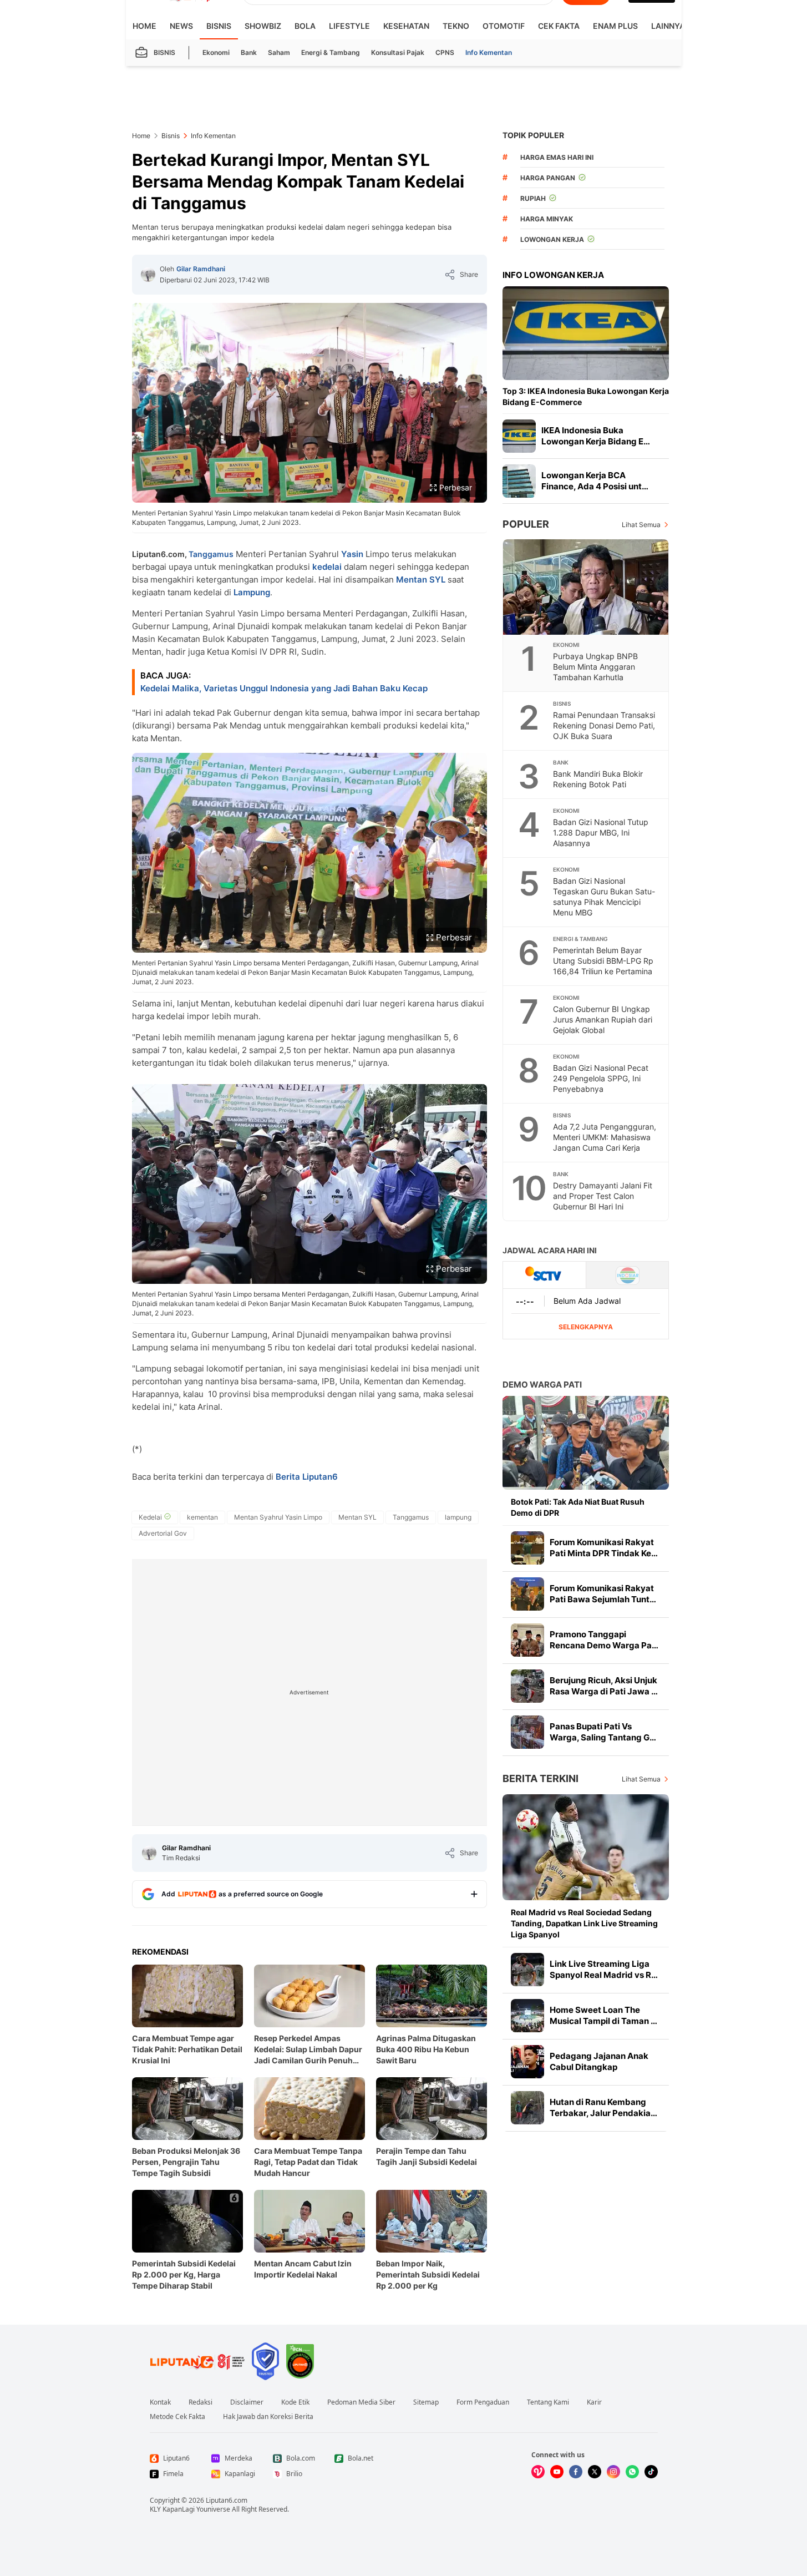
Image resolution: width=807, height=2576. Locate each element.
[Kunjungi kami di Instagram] (613, 2472)
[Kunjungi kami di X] (595, 2472)
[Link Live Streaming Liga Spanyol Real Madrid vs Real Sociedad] (527, 1970)
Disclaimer (247, 2402)
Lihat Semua (641, 525)
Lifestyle (349, 26)
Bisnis (219, 26)
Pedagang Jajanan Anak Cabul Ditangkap (599, 2061)
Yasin (352, 554)
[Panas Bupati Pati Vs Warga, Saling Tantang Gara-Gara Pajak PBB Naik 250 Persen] (527, 1732)
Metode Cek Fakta (177, 2417)
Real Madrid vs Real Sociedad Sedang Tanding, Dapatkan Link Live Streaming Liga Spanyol (584, 1923)
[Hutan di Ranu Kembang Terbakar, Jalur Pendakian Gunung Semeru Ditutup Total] (527, 2108)
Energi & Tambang (331, 52)
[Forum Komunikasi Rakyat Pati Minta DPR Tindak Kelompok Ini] (527, 1548)
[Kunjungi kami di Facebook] (576, 2472)
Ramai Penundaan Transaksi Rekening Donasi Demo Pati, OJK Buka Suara (604, 725)
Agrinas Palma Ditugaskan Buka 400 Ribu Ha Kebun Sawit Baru (426, 2049)
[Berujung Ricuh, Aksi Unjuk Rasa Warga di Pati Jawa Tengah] (527, 1686)
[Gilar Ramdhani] (148, 275)
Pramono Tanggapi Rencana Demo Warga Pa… (604, 1640)
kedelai (327, 567)
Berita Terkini (540, 1778)
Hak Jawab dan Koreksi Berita (268, 2417)
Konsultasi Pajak (398, 52)
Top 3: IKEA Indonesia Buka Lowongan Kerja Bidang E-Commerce (586, 396)
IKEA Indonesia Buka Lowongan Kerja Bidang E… (596, 436)
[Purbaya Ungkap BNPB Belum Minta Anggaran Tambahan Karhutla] (586, 587)
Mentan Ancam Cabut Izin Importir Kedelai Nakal (303, 2269)
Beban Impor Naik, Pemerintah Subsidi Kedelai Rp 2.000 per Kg (428, 2274)
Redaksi (201, 2402)
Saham (279, 52)
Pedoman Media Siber (361, 2402)
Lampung (252, 592)
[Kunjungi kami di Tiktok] (651, 2472)
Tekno (456, 26)
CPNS (445, 52)
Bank (249, 52)
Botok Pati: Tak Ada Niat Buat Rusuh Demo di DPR (578, 1507)
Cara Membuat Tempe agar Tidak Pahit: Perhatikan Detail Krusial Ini (187, 2049)
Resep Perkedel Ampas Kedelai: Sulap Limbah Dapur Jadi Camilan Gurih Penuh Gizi (308, 2050)
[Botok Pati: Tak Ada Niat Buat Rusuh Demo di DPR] (586, 1443)
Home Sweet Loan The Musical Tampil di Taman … (603, 2015)
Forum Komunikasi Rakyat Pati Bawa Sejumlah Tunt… (603, 1594)
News (181, 26)
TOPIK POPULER (533, 135)
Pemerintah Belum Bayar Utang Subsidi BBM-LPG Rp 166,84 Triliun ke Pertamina (603, 961)
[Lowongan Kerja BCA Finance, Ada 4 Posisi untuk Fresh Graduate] (519, 481)
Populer (526, 524)
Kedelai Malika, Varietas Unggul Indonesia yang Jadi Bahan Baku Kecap (284, 688)
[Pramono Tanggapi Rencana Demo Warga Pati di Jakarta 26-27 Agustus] (527, 1640)
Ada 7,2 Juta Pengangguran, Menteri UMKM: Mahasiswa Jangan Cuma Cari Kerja (605, 1137)
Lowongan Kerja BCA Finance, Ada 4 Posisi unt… (595, 481)
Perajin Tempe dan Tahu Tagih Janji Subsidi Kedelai (427, 2156)
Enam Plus (615, 26)
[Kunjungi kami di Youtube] (557, 2472)
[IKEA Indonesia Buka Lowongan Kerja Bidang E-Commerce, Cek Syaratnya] (519, 436)
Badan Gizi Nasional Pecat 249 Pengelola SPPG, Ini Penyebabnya (601, 1078)
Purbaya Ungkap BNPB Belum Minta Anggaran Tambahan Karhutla (595, 667)
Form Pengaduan (483, 2402)
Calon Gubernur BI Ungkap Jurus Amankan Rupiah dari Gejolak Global (603, 1019)
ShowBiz (263, 26)
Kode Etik (295, 2402)
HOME (144, 26)
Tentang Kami (548, 2402)
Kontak (160, 2402)
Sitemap (426, 2402)
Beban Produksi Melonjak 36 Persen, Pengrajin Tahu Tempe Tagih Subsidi (186, 2162)
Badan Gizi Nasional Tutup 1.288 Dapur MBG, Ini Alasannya (601, 832)
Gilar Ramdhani (201, 269)
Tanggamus (211, 554)
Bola (305, 26)
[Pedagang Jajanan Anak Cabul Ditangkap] (527, 2062)
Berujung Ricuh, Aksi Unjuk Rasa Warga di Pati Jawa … (604, 1686)
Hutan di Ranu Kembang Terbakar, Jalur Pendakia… (603, 2107)
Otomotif (504, 26)
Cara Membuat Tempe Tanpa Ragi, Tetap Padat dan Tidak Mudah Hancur (308, 2162)
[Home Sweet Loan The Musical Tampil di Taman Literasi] (527, 2016)
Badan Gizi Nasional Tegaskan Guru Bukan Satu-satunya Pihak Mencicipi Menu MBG (604, 897)
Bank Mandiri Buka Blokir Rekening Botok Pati (598, 779)
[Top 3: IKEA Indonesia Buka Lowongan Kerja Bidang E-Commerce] (586, 333)
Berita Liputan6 (307, 1477)
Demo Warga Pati (542, 1385)
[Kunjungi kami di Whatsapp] (632, 2472)
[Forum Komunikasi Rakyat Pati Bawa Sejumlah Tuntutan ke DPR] (527, 1594)
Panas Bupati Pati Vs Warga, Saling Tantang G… (603, 1732)
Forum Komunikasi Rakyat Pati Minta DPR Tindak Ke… (604, 1548)
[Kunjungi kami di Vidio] (538, 2472)
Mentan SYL (421, 580)
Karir (594, 2402)
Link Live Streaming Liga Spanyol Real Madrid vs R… (604, 1969)
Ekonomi (216, 52)
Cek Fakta (559, 26)
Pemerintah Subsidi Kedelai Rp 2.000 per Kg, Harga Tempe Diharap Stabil (184, 2274)
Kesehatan (406, 26)
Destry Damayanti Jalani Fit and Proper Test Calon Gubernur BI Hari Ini (603, 1196)
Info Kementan (489, 52)
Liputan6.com (227, 2500)
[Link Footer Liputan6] (197, 2361)
